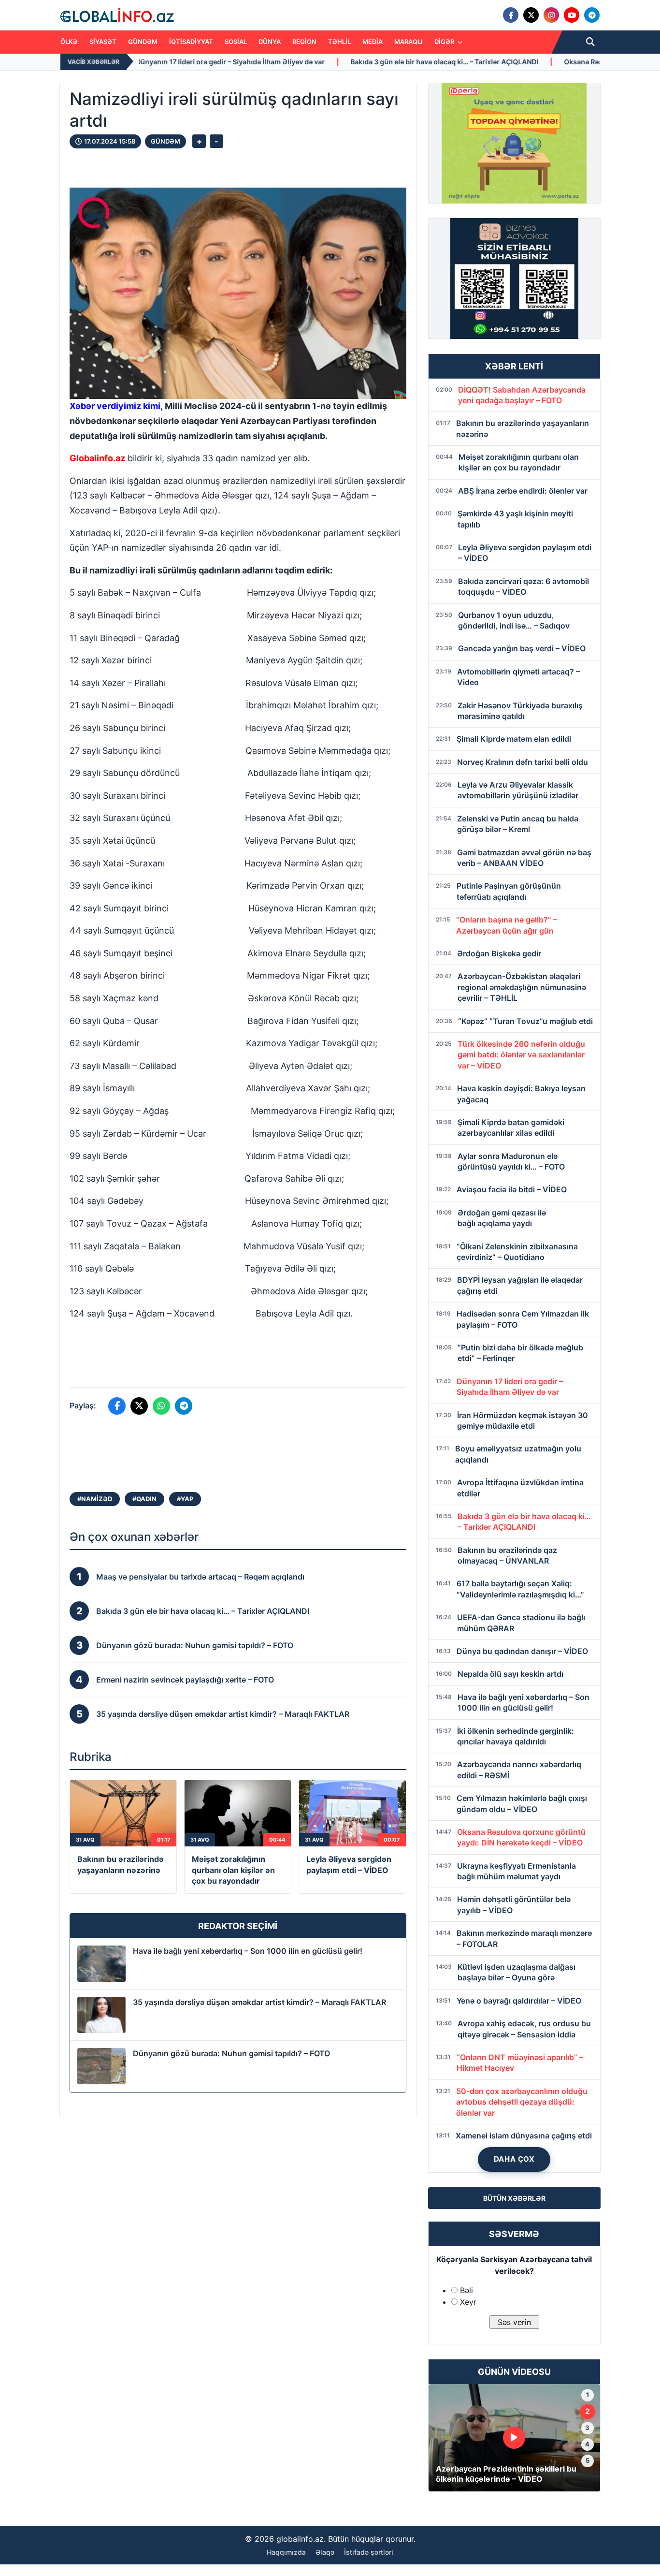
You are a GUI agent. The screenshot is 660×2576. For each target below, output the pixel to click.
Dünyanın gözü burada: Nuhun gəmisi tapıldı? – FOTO (231, 2053)
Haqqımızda (286, 2552)
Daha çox (514, 2159)
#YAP (185, 1499)
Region (304, 42)
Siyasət (103, 42)
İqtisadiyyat (191, 42)
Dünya (270, 42)
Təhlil (339, 42)
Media (373, 42)
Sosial (236, 42)
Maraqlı (409, 42)
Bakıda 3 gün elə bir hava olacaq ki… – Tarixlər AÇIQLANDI (303, 62)
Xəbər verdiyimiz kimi (115, 406)
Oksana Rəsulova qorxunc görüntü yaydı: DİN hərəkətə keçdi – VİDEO (536, 62)
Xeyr (468, 2302)
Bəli (466, 2290)
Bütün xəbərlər (514, 2198)
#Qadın (144, 1499)
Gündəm (143, 42)
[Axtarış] (590, 42)
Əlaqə (325, 2552)
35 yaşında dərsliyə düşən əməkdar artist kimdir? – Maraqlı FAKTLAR (259, 2002)
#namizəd (95, 1499)
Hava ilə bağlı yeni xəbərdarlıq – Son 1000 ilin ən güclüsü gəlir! (248, 1951)
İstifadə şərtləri (369, 2552)
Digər (445, 42)
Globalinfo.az (97, 458)
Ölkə (69, 42)
